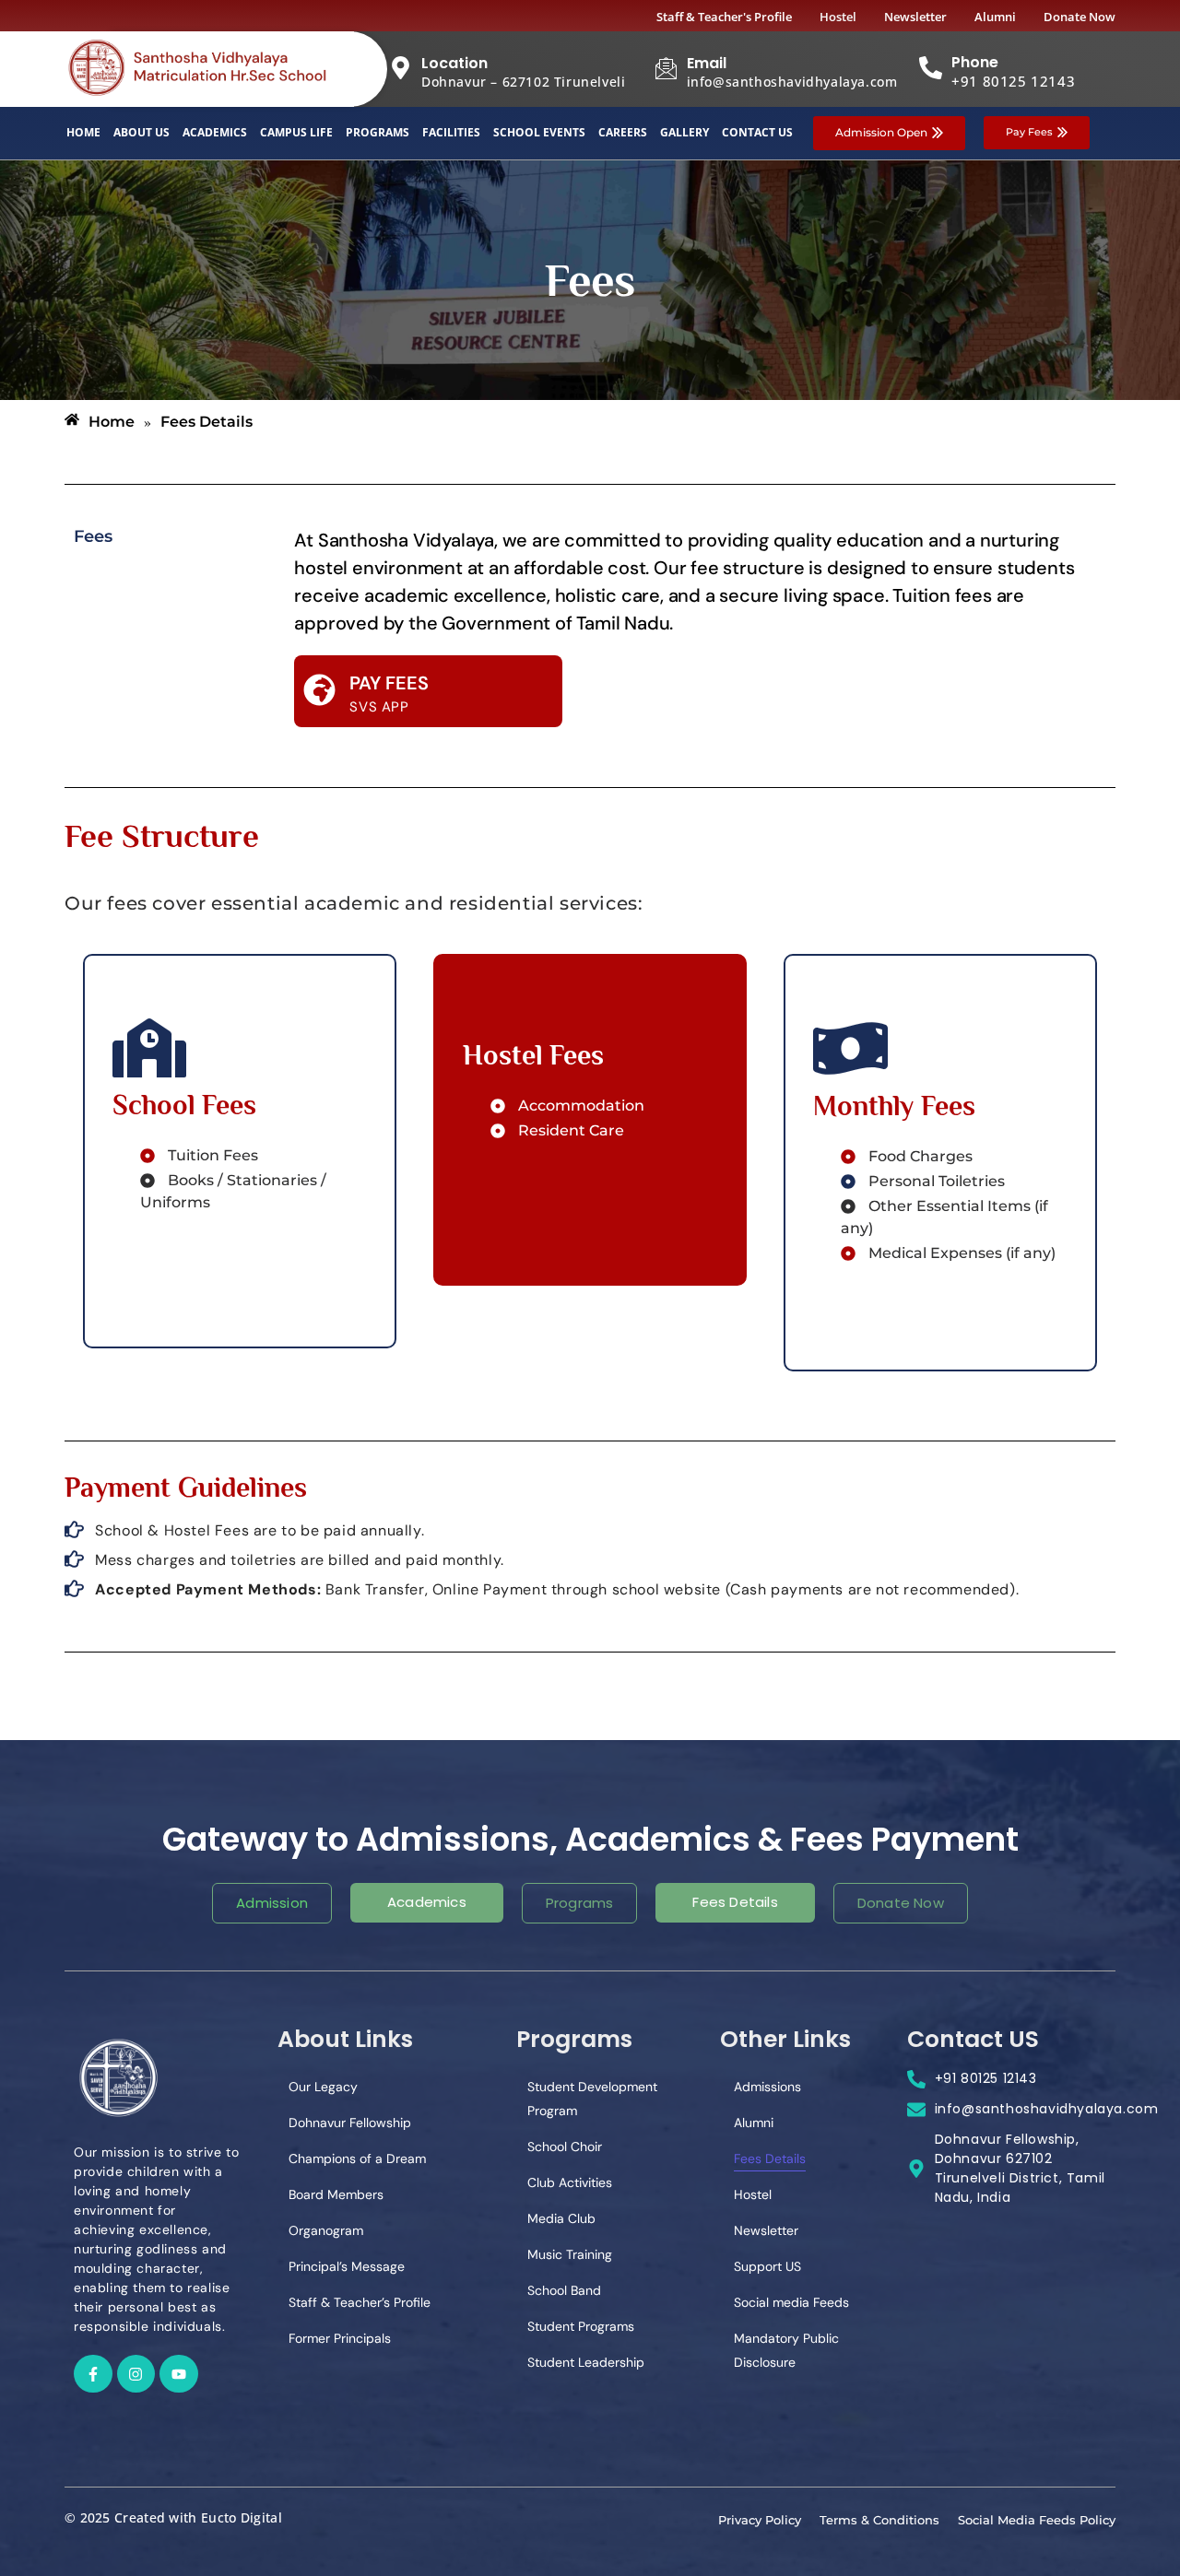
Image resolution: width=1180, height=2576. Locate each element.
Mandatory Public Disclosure (786, 2350)
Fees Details (770, 2158)
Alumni (754, 2123)
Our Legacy (323, 2087)
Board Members (336, 2194)
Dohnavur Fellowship (350, 2123)
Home (83, 132)
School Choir (565, 2147)
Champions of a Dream (357, 2158)
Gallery (684, 132)
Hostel (753, 2194)
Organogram (326, 2230)
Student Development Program (592, 2099)
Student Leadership (586, 2362)
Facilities (451, 132)
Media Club (561, 2218)
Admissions (767, 2087)
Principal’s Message (347, 2266)
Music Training (570, 2254)
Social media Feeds (791, 2302)
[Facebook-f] (93, 2374)
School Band (564, 2290)
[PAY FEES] (319, 692)
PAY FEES (389, 683)
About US (142, 132)
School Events (539, 132)
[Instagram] (136, 2374)
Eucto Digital (242, 2517)
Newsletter (766, 2230)
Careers (623, 132)
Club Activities (570, 2182)
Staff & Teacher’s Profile (360, 2302)
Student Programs (581, 2326)
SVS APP (379, 707)
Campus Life (296, 132)
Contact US (757, 132)
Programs (378, 132)
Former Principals (340, 2338)
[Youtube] (179, 2374)
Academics (215, 132)
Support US (767, 2266)
